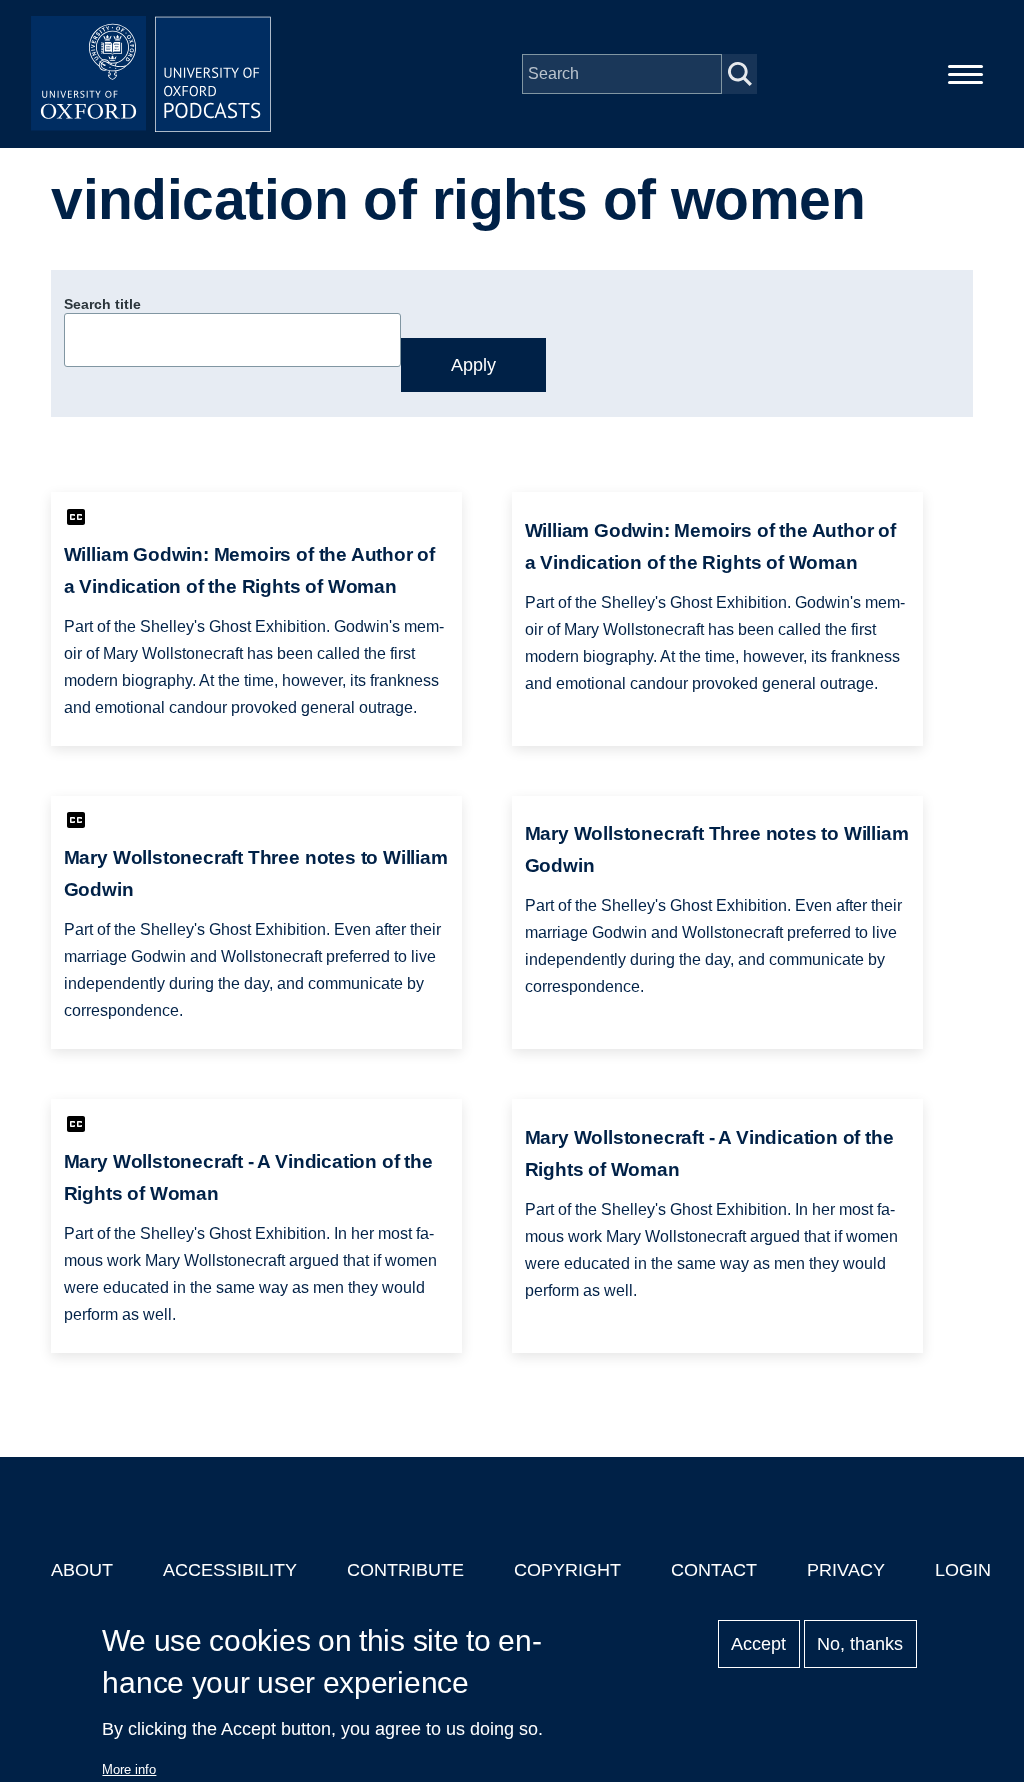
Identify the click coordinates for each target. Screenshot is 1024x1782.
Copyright (567, 1570)
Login (963, 1570)
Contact (714, 1570)
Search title (102, 304)
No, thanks (860, 1644)
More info (129, 1769)
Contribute (405, 1570)
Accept (758, 1644)
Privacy (846, 1570)
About (82, 1570)
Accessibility (230, 1570)
